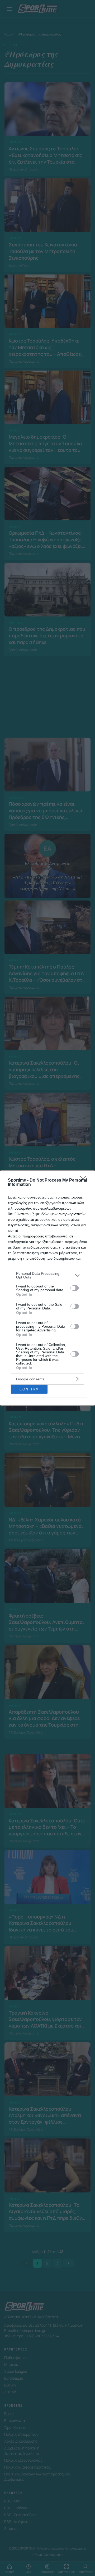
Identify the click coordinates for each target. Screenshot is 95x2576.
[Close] (85, 1181)
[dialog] (47, 1288)
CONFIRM (29, 1389)
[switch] (75, 1288)
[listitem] (47, 1275)
